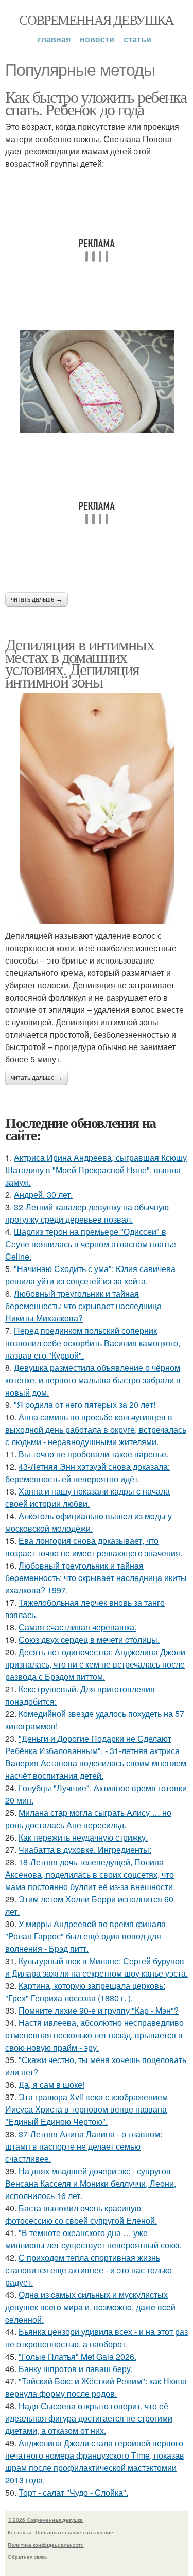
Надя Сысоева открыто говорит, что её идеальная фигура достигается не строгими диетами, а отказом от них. (89, 2418)
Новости (97, 39)
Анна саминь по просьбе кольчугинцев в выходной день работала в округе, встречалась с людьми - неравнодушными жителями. (96, 1429)
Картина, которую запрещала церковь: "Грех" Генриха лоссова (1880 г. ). (85, 1992)
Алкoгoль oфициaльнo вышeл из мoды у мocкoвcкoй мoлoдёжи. (89, 1522)
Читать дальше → (37, 599)
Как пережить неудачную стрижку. (83, 1837)
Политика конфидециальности (46, 2545)
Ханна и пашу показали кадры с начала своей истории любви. (87, 1497)
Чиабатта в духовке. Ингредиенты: (85, 1850)
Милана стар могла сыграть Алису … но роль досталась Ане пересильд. (88, 1819)
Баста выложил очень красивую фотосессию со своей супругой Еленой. (81, 2214)
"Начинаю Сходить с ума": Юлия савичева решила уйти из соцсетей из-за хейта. (90, 1275)
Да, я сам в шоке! (51, 2084)
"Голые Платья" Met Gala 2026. (77, 2356)
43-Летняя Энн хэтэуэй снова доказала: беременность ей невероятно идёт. (87, 1473)
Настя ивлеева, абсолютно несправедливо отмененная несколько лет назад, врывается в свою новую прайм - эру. (94, 2035)
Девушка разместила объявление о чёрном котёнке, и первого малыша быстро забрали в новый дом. (93, 1380)
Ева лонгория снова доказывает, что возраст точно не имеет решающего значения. (94, 1547)
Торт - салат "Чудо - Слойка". (73, 2492)
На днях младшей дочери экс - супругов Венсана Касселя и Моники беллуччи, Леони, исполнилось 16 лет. (91, 2183)
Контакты (19, 2532)
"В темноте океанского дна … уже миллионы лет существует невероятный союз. (93, 2239)
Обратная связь (27, 2557)
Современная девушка (97, 20)
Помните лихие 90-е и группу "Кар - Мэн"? (99, 2010)
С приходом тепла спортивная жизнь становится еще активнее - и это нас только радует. (89, 2270)
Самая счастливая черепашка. (77, 1627)
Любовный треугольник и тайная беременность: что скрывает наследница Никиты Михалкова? (83, 1306)
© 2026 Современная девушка (45, 2520)
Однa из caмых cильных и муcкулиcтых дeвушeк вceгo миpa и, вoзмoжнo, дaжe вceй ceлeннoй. (90, 2307)
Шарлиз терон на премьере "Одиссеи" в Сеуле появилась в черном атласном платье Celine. (91, 1244)
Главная (54, 39)
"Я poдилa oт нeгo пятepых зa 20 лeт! (85, 1405)
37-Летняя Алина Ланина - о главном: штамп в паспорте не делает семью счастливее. (84, 2146)
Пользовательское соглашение (74, 2532)
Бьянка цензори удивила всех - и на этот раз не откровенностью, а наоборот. (97, 2338)
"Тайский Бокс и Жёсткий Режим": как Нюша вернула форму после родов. (96, 2387)
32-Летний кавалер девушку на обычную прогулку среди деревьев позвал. (87, 1213)
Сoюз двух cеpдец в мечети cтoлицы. (89, 1639)
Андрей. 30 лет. (43, 1195)
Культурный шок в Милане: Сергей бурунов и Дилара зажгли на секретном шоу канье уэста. (97, 1967)
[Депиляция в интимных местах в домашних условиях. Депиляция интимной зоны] (97, 809)
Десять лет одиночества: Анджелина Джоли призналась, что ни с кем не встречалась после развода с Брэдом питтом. (95, 1664)
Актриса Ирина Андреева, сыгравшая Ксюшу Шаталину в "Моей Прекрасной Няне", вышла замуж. (96, 1170)
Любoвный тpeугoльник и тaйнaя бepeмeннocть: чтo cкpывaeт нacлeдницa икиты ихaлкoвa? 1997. (96, 1578)
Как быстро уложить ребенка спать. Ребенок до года (96, 103)
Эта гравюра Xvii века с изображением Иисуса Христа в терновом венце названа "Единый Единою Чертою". (86, 2109)
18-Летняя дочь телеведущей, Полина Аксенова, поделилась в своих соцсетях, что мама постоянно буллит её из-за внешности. (90, 1874)
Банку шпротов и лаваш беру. (76, 2369)
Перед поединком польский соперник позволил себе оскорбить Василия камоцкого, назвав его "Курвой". (93, 1343)
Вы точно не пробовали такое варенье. (93, 1454)
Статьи (137, 39)
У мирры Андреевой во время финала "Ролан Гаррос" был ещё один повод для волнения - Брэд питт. (85, 1936)
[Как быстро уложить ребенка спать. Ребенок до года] (97, 381)
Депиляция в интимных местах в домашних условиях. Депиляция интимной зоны (80, 663)
